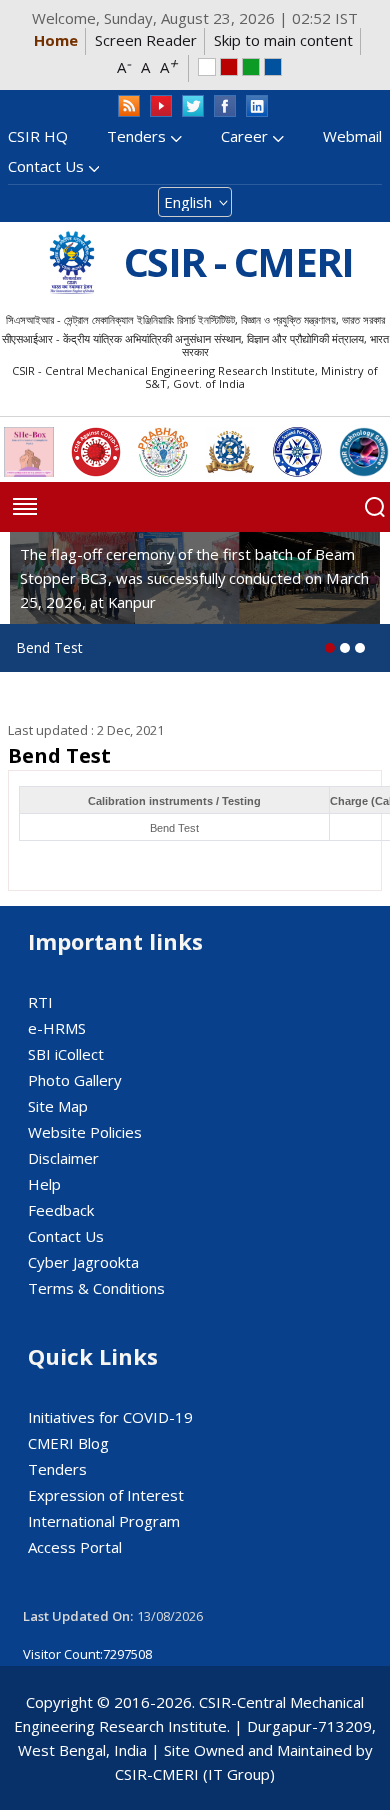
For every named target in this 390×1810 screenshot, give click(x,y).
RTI (40, 1002)
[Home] (72, 262)
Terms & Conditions (96, 1288)
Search (375, 507)
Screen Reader (146, 40)
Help (44, 1184)
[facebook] (225, 106)
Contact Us (46, 166)
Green (251, 67)
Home (56, 40)
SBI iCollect (66, 1054)
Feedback (61, 1210)
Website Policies (85, 1132)
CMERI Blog (68, 1443)
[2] (360, 648)
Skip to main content (283, 40)
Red (229, 67)
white (207, 67)
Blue (273, 67)
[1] (345, 648)
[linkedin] (257, 106)
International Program (104, 1521)
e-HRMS (57, 1028)
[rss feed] (129, 106)
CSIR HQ (38, 136)
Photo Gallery (75, 1080)
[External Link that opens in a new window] (29, 452)
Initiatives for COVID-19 (110, 1417)
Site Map (58, 1106)
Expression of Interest (106, 1495)
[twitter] (193, 106)
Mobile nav (25, 507)
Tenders (136, 136)
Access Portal (75, 1547)
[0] (330, 648)
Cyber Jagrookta (83, 1262)
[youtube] (161, 106)
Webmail (352, 136)
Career (244, 136)
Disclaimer (63, 1158)
